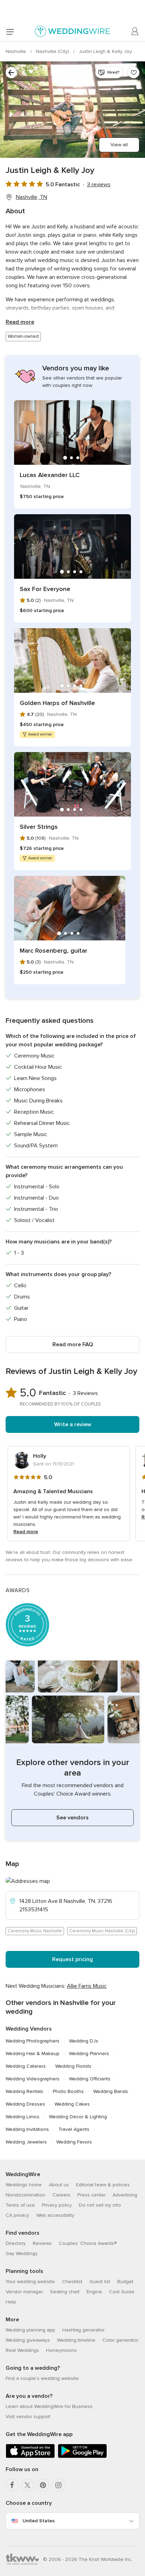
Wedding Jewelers (26, 2142)
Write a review (73, 1424)
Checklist (72, 2282)
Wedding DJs (84, 2041)
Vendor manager (24, 2292)
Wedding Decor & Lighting (78, 2117)
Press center (92, 2195)
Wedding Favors (74, 2142)
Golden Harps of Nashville (57, 703)
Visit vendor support (28, 2417)
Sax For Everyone (45, 589)
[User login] (135, 32)
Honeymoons (61, 2350)
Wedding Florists (73, 2066)
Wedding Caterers (26, 2066)
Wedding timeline (76, 2340)
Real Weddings (22, 2350)
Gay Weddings (22, 2253)
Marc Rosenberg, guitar (53, 951)
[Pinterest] (43, 2485)
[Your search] (11, 73)
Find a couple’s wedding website (42, 2378)
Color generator (120, 2340)
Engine (94, 2292)
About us (59, 2185)
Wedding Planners (89, 2054)
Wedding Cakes (72, 2104)
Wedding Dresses (25, 2104)
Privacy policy (57, 2205)
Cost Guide (122, 2292)
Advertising (125, 2195)
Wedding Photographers (33, 2041)
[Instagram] (58, 2485)
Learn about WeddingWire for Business (49, 2406)
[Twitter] (27, 2485)
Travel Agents (74, 2129)
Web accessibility (55, 2215)
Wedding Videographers (33, 2079)
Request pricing (72, 1959)
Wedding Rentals (24, 2091)
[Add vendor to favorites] (134, 73)
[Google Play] (82, 2457)
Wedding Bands (111, 2091)
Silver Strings (39, 827)
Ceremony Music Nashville (35, 1931)
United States (39, 2521)
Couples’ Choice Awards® (88, 2243)
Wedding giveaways (28, 2340)
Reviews (42, 2243)
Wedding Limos (23, 2117)
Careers (61, 2195)
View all (119, 145)
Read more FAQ (73, 1344)
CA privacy (17, 2215)
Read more (20, 322)
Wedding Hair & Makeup (33, 2054)
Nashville (17, 51)
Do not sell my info (100, 2205)
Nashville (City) (53, 51)
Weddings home (24, 2185)
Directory (16, 2243)
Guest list (100, 2282)
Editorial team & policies (103, 2185)
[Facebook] (12, 2485)
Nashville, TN (31, 197)
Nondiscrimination (26, 2195)
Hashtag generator (83, 2330)
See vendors (72, 1818)
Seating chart (65, 2292)
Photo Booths (68, 2091)
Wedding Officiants (90, 2079)
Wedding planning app (30, 2330)
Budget (125, 2282)
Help (11, 2302)
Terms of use (20, 2205)
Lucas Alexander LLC (50, 475)
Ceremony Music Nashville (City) (102, 1931)
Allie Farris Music (87, 1986)
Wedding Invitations (27, 2129)
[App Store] (30, 2457)
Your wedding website (30, 2282)
